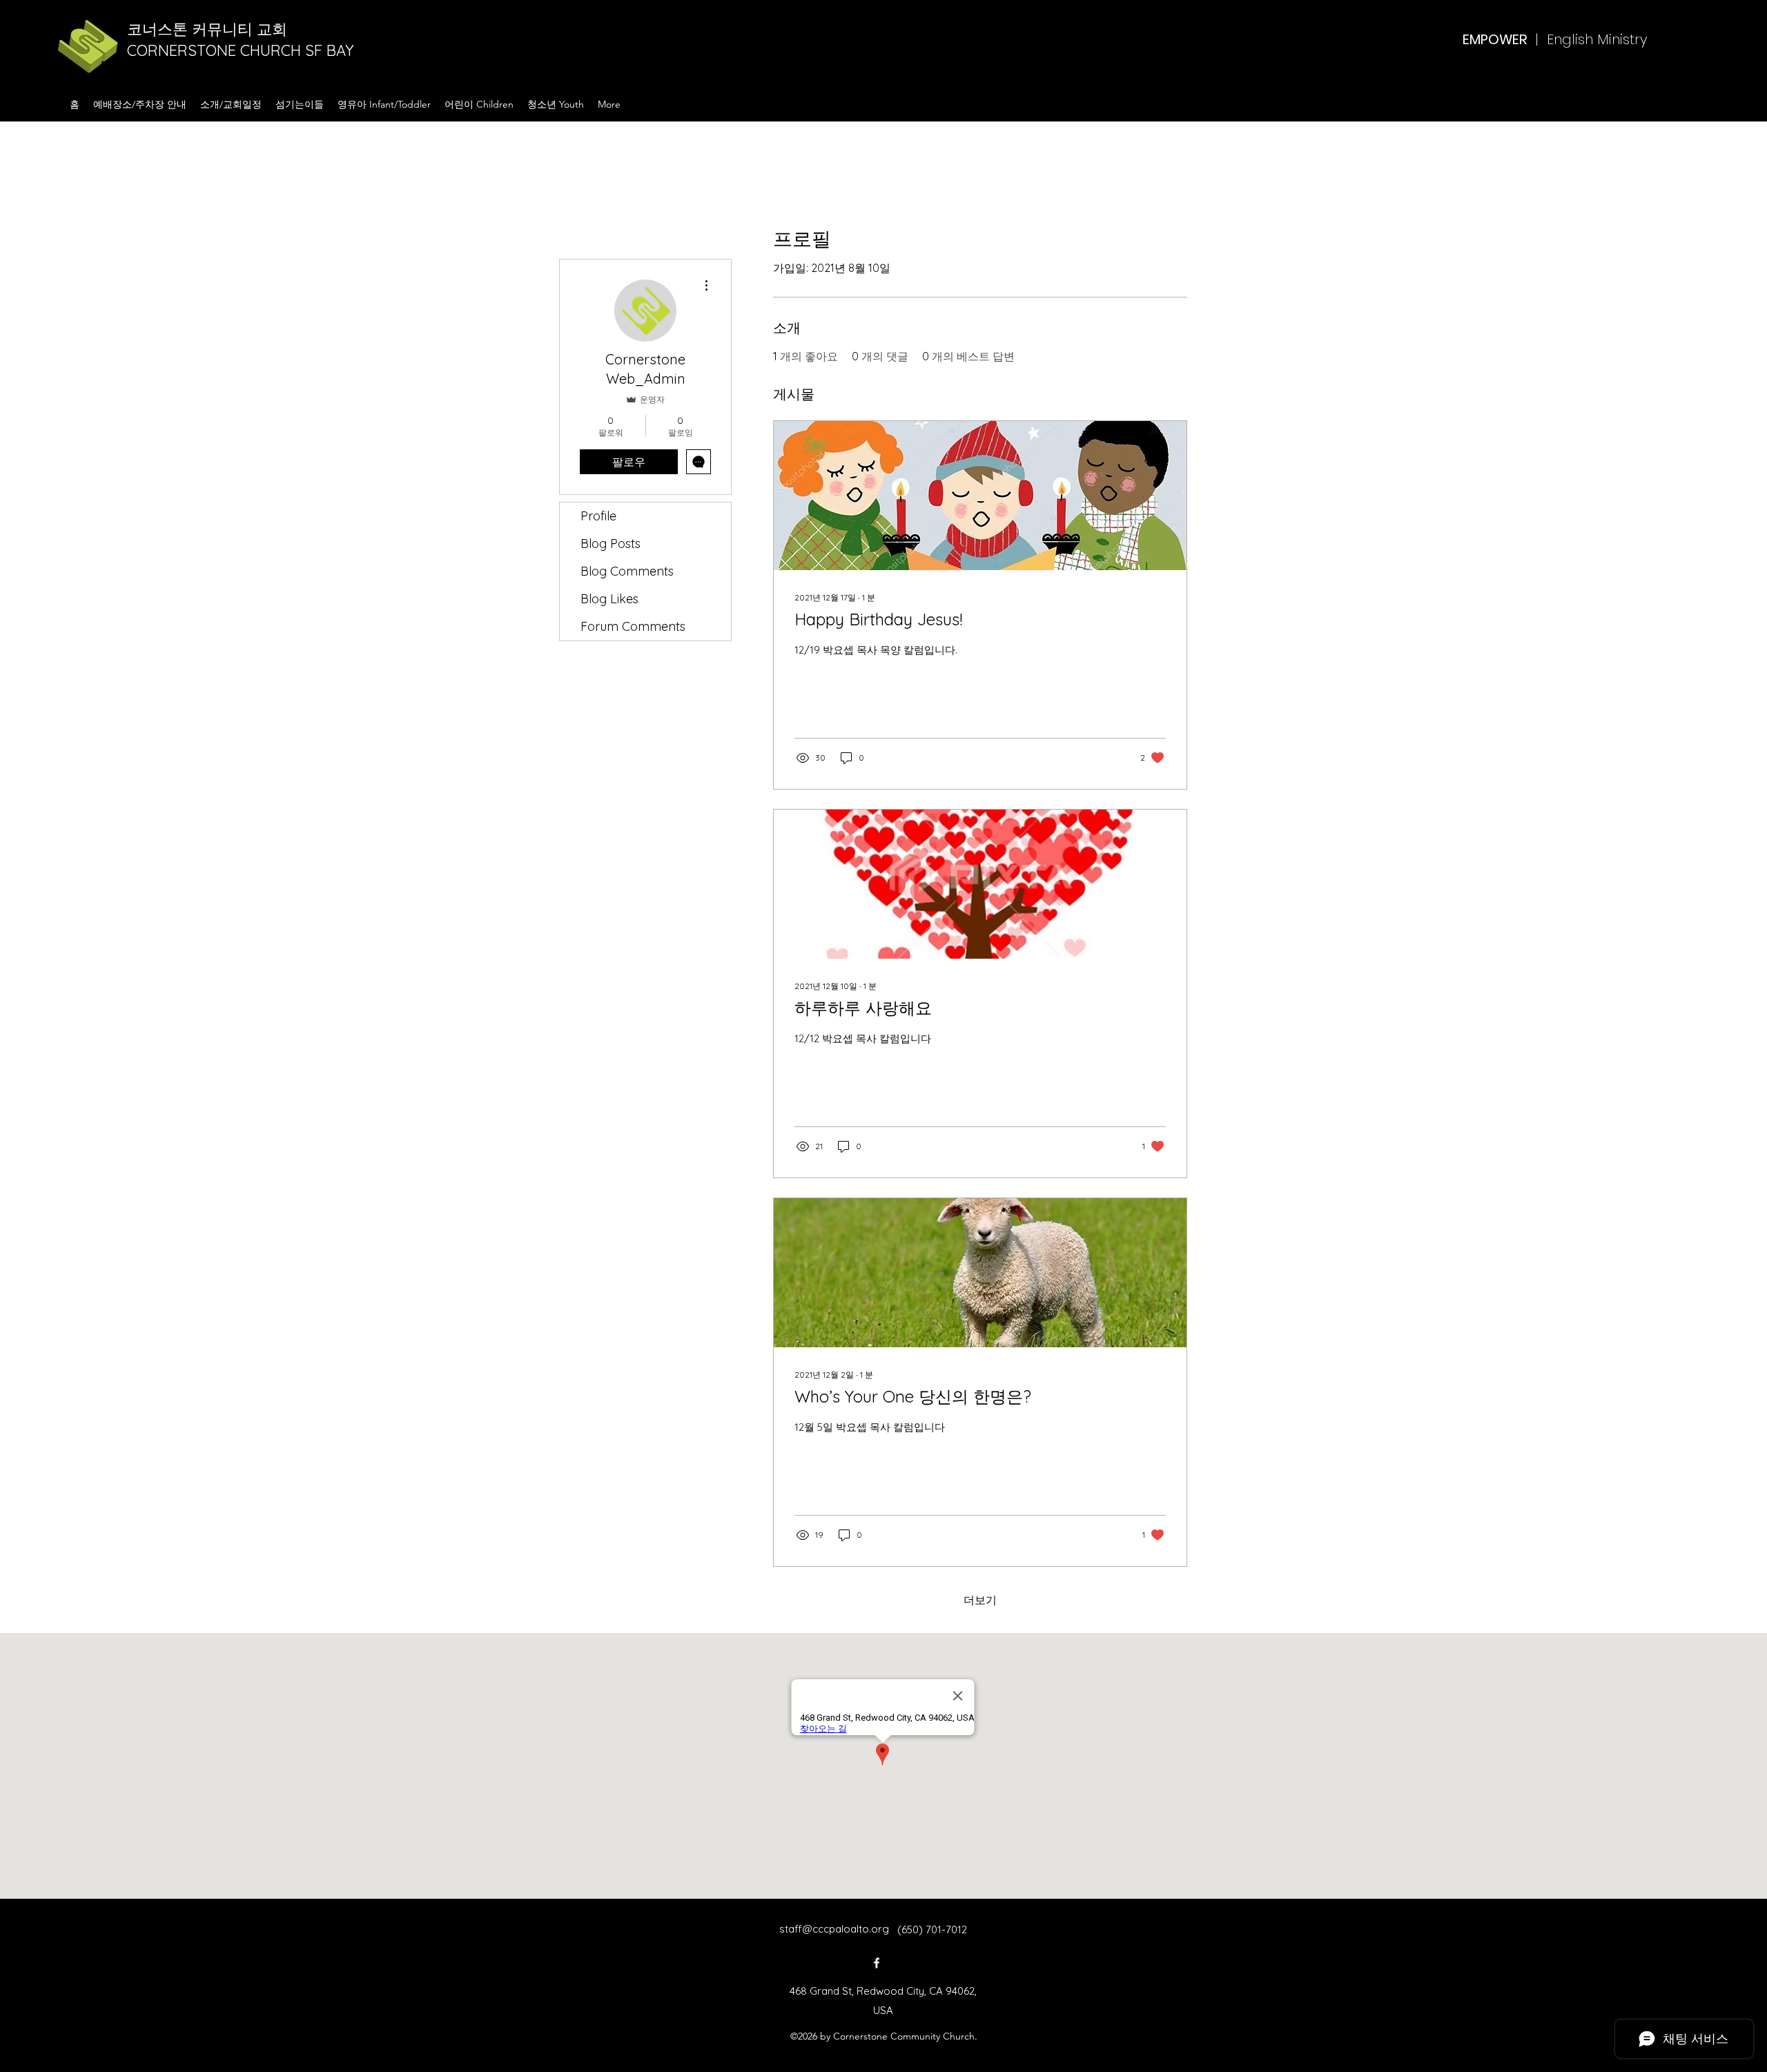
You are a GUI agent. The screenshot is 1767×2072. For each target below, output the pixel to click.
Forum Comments (633, 626)
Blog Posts (611, 544)
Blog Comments (627, 571)
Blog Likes (609, 599)
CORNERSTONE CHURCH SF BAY (243, 50)
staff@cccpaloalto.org (834, 1929)
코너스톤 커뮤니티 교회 (209, 29)
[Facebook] (877, 1963)
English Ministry (1597, 39)
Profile (598, 516)
